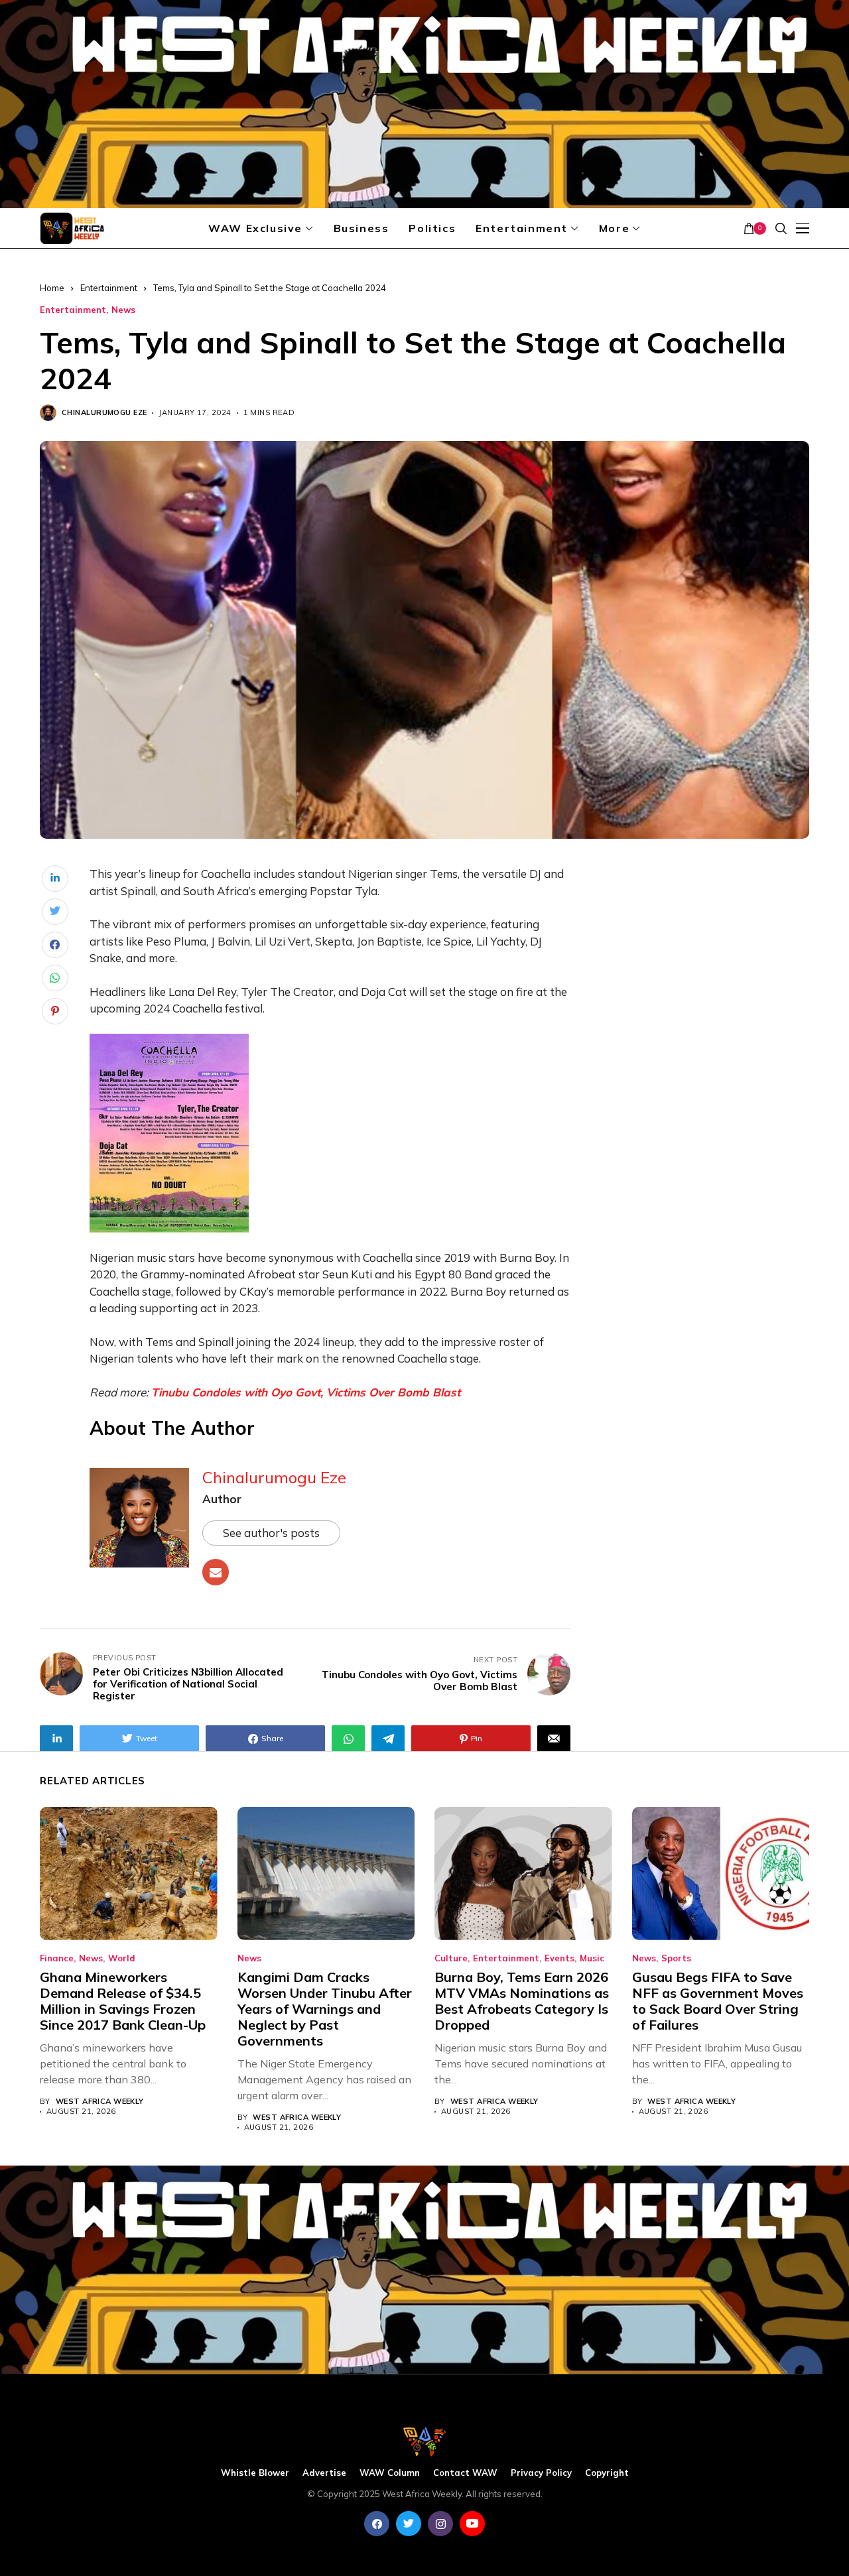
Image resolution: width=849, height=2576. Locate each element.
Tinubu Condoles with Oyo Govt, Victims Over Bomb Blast (306, 1392)
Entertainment (109, 288)
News (123, 310)
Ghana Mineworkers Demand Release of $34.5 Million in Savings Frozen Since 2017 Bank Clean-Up (123, 2001)
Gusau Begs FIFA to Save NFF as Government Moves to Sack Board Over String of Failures (718, 2001)
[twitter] (409, 2524)
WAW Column (390, 2473)
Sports (676, 1958)
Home (52, 288)
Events (559, 1958)
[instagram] (440, 2524)
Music (592, 1958)
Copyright (607, 2473)
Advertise (324, 2473)
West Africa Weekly (100, 2102)
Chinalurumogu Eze (104, 413)
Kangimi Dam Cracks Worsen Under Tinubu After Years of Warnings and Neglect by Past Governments (325, 2009)
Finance (57, 1958)
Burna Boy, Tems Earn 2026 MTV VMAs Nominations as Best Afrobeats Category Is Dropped (522, 2001)
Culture (451, 1958)
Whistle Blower (255, 2473)
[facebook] (377, 2524)
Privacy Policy (541, 2473)
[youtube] (472, 2524)
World (122, 1958)
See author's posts (271, 1533)
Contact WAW (465, 2473)
